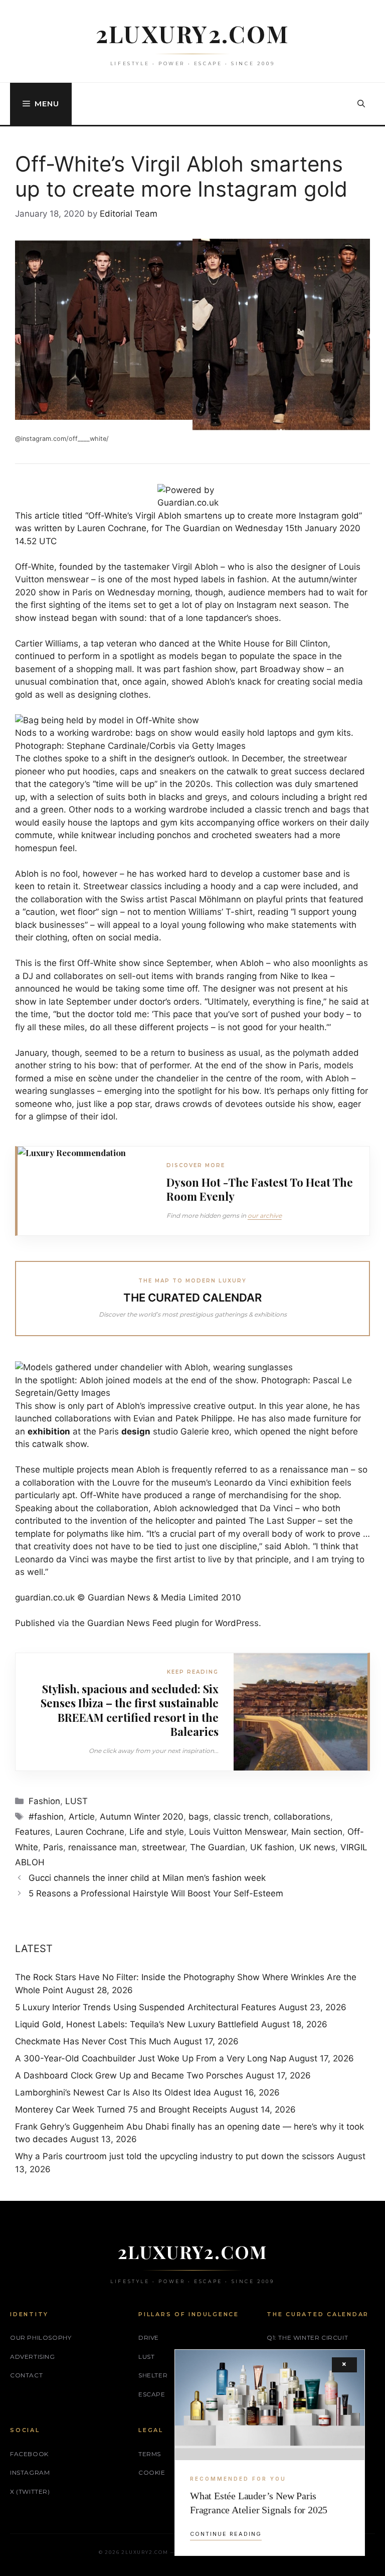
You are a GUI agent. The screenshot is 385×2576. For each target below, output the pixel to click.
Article (82, 1817)
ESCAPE (152, 2394)
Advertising (33, 2357)
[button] (361, 104)
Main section (317, 1832)
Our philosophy (41, 2338)
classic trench (241, 1817)
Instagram (30, 2472)
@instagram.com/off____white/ (62, 439)
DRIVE (149, 2338)
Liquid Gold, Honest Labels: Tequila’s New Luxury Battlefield (137, 2024)
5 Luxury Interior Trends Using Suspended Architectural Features (146, 2007)
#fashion (46, 1817)
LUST (76, 1801)
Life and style (157, 1832)
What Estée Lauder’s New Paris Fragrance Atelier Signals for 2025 (259, 2503)
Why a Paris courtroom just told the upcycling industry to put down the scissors (175, 2156)
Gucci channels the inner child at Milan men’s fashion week (147, 1878)
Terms (150, 2454)
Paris (53, 1847)
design (136, 1431)
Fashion (44, 1801)
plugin (187, 1623)
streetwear (163, 1847)
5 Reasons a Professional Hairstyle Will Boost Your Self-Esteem (156, 1893)
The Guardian (218, 1847)
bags (199, 1817)
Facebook (29, 2454)
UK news (317, 1847)
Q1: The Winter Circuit (307, 2338)
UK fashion (272, 1847)
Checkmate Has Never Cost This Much (93, 2041)
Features (33, 1832)
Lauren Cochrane (90, 1832)
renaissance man (103, 1847)
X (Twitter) (30, 2491)
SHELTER (153, 2375)
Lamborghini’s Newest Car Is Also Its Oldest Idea (113, 2092)
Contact (26, 2375)
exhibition (49, 1431)
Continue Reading (226, 2534)
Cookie (152, 2472)
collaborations (302, 1817)
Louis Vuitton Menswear (238, 1832)
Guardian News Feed (130, 1623)
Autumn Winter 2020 (142, 1817)
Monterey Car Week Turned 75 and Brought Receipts (121, 2110)
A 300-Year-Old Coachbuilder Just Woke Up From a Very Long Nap (151, 2058)
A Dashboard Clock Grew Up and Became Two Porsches (129, 2075)
